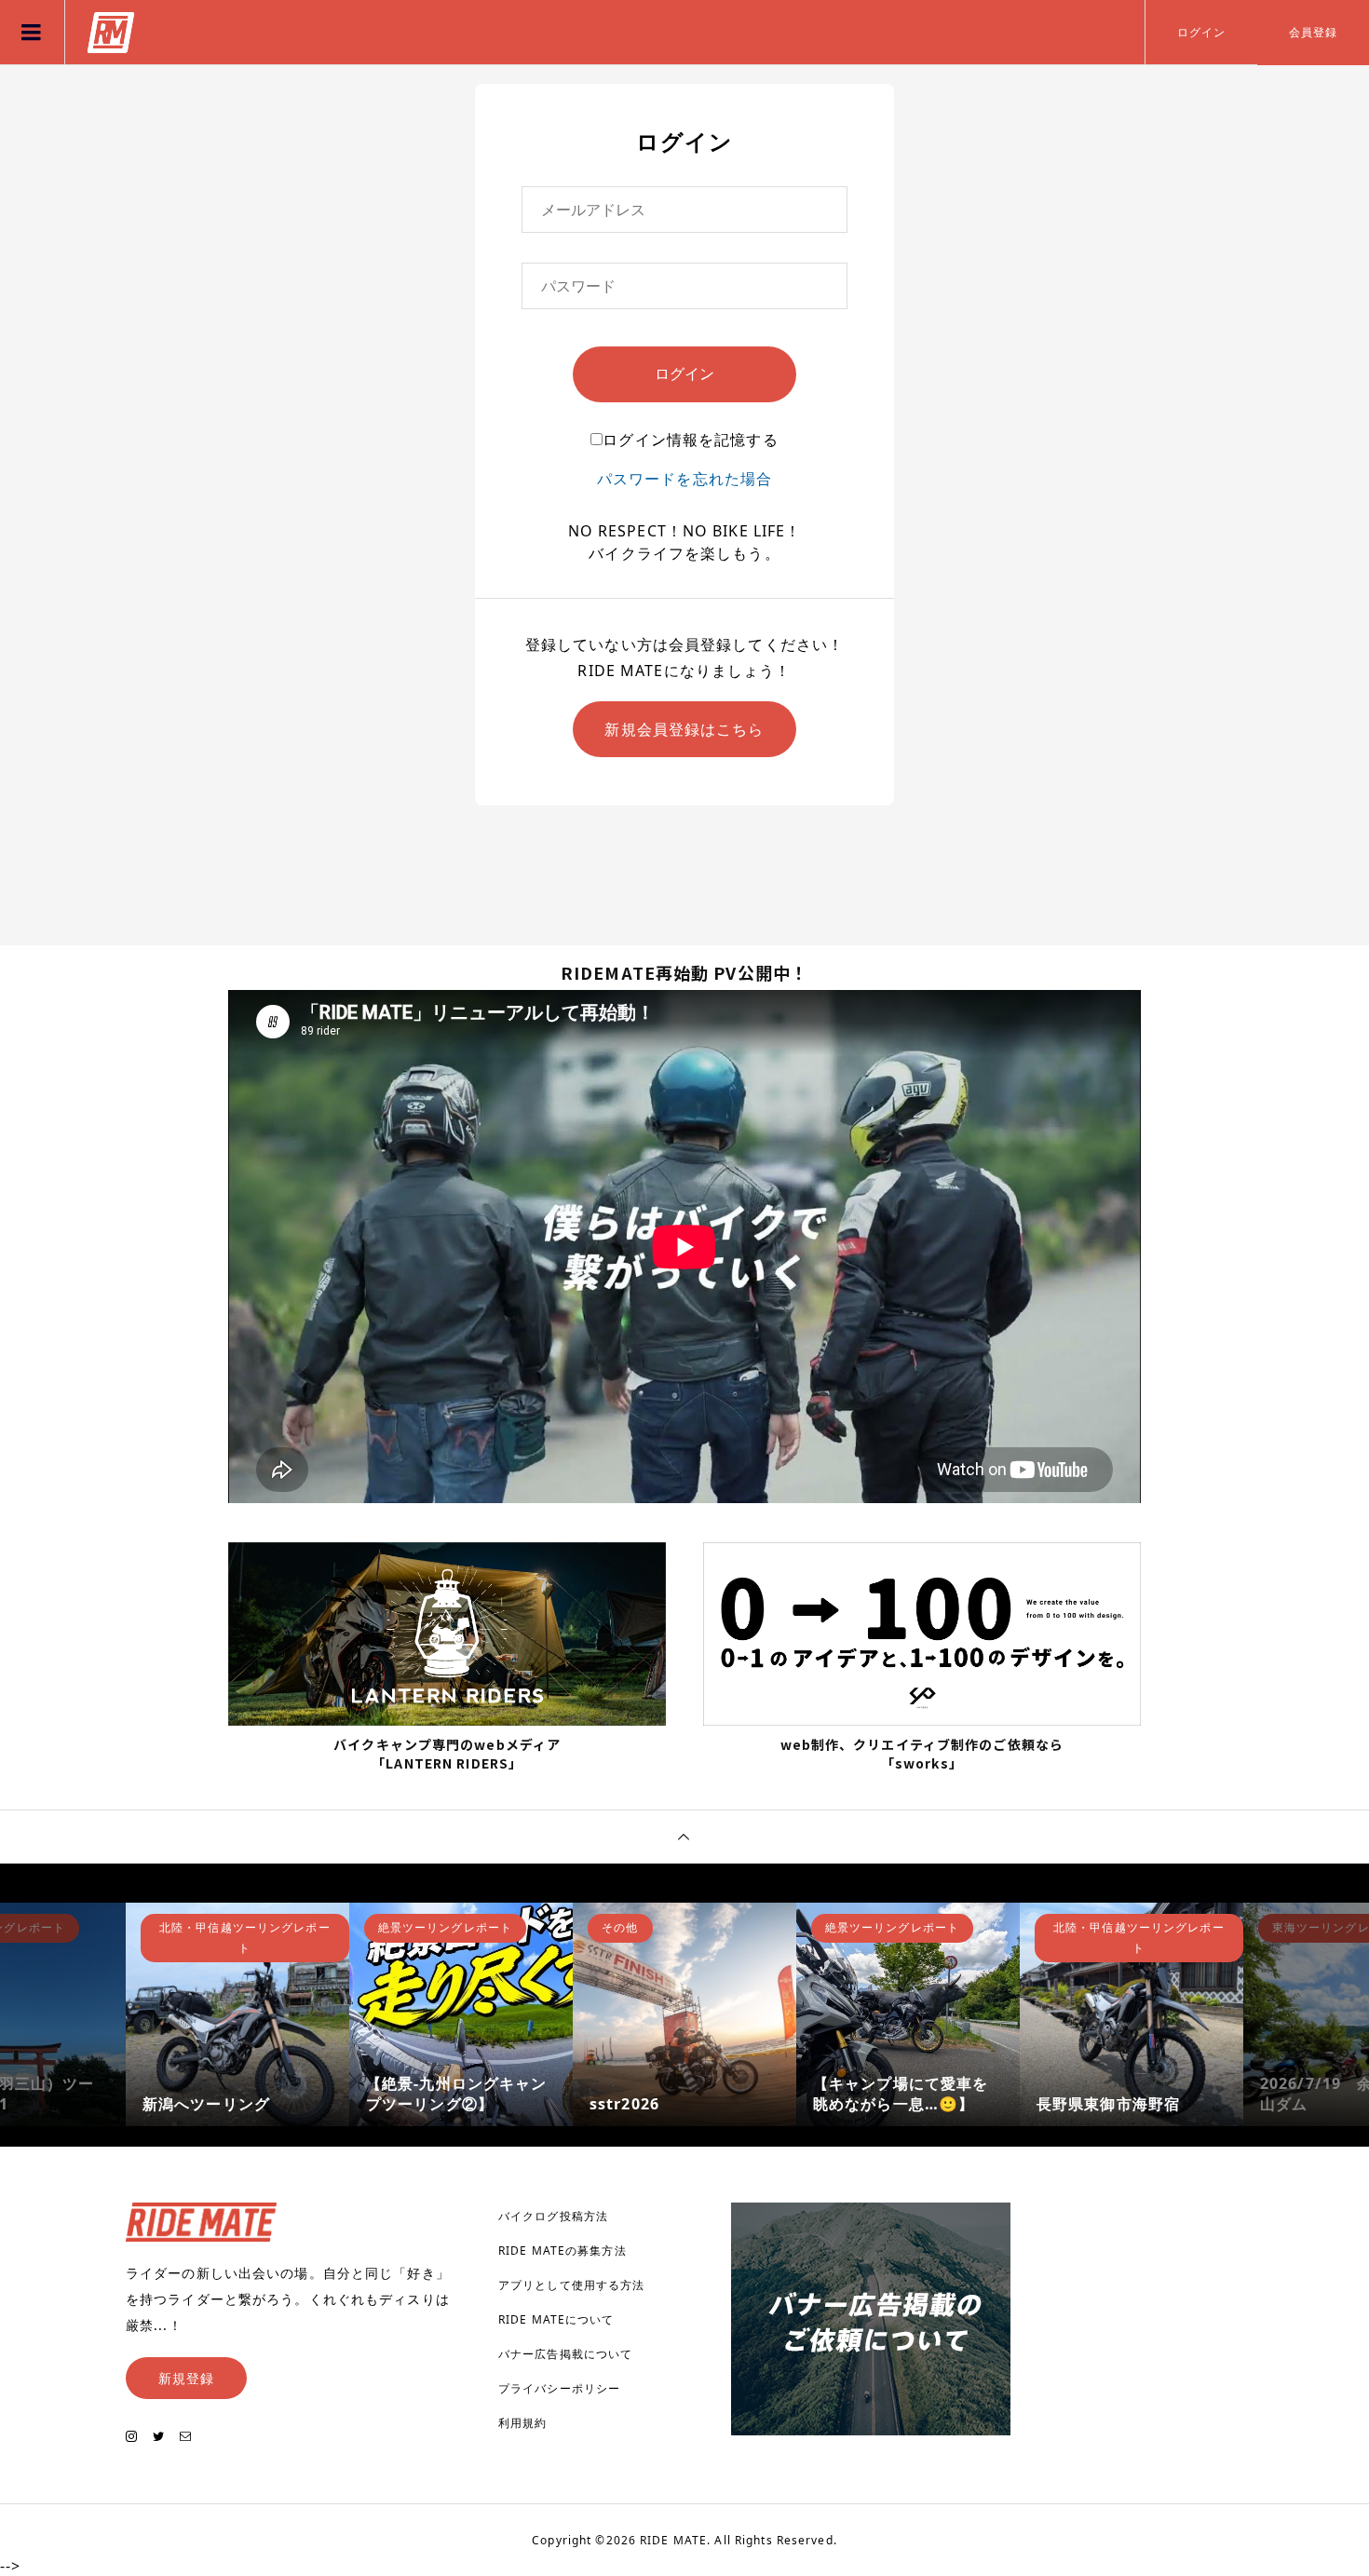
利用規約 (522, 2423)
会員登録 (1313, 32)
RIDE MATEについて (556, 2319)
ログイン (1201, 32)
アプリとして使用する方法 (571, 2285)
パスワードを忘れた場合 (684, 479)
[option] (237, 2014)
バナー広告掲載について (565, 2354)
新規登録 (186, 2378)
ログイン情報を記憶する (690, 440)
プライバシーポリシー (559, 2388)
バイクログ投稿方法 (553, 2216)
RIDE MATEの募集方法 (563, 2251)
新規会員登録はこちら (684, 729)
